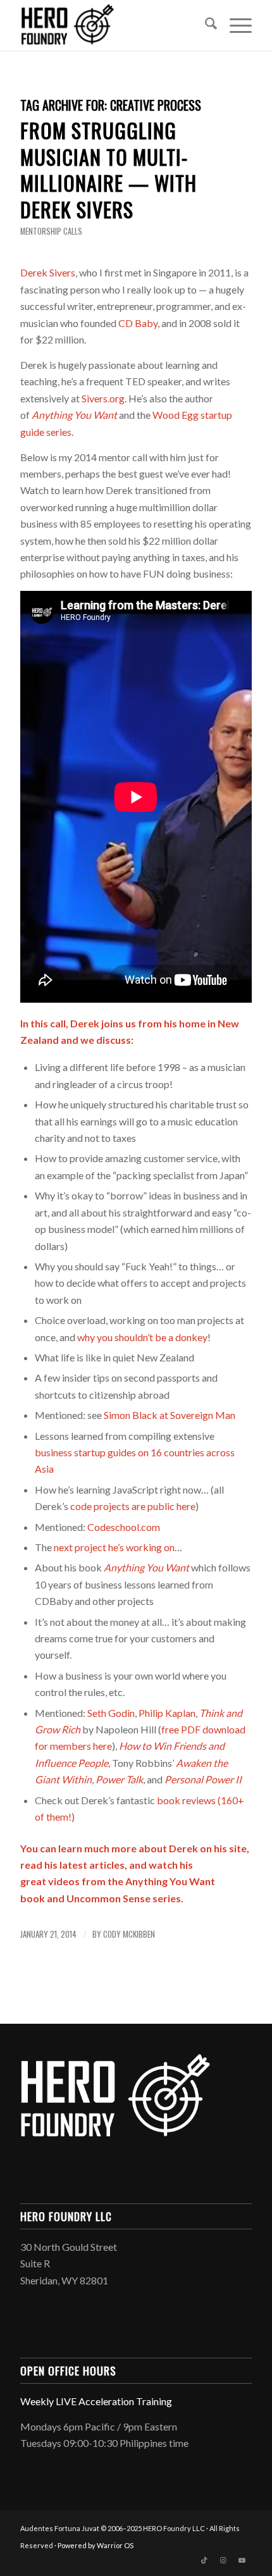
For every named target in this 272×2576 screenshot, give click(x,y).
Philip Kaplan (167, 1713)
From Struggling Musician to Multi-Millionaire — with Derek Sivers (108, 170)
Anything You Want (146, 1567)
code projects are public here (133, 1506)
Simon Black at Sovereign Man (170, 1415)
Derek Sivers (48, 272)
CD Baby (138, 323)
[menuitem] (205, 25)
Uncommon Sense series (124, 1898)
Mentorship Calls (51, 231)
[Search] (205, 25)
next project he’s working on (114, 1547)
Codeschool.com (124, 1527)
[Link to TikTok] (204, 2560)
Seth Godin (111, 1713)
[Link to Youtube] (242, 2560)
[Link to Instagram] (223, 2560)
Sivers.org (103, 398)
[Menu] (234, 25)
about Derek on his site (193, 1848)
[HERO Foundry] (113, 25)
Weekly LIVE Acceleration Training (96, 2401)
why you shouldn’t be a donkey (142, 1337)
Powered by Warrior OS (96, 2545)
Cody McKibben (129, 1934)
